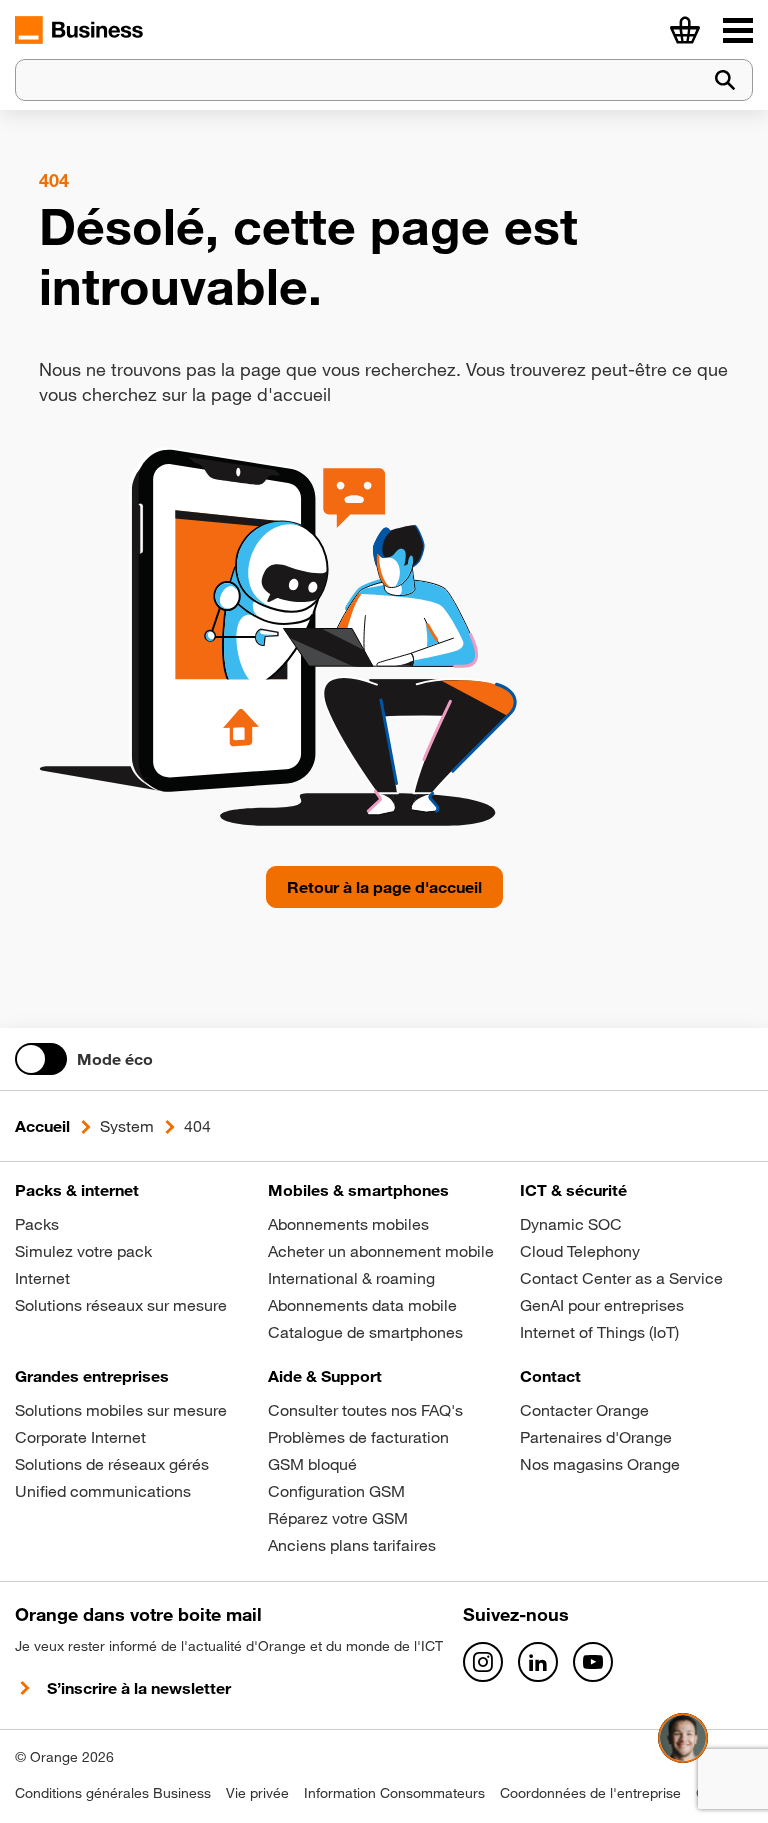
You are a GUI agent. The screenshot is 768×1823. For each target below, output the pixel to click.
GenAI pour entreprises (602, 1305)
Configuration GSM (336, 1491)
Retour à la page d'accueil (384, 887)
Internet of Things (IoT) (599, 1332)
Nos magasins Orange (600, 1464)
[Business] (738, 30)
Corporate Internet (80, 1437)
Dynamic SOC (571, 1224)
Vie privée (257, 1793)
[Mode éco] (41, 1059)
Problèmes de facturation (358, 1437)
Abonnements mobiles (348, 1224)
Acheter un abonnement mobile (381, 1251)
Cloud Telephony (580, 1251)
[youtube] (593, 1662)
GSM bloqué (312, 1464)
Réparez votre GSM (338, 1518)
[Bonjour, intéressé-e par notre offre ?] (683, 1738)
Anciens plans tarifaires (352, 1545)
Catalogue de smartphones (365, 1332)
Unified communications (103, 1491)
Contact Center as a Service (621, 1278)
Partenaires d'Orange (596, 1437)
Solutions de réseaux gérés (112, 1464)
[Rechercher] (725, 80)
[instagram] (483, 1662)
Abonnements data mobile (362, 1305)
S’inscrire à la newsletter (139, 1688)
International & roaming (351, 1278)
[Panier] (685, 30)
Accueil (42, 1126)
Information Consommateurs (394, 1793)
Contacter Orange (584, 1410)
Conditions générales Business (113, 1793)
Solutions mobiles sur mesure (121, 1410)
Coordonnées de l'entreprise (590, 1793)
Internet (42, 1278)
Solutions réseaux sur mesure (121, 1305)
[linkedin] (538, 1662)
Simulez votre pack (83, 1251)
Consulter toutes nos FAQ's (365, 1410)
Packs (37, 1224)
